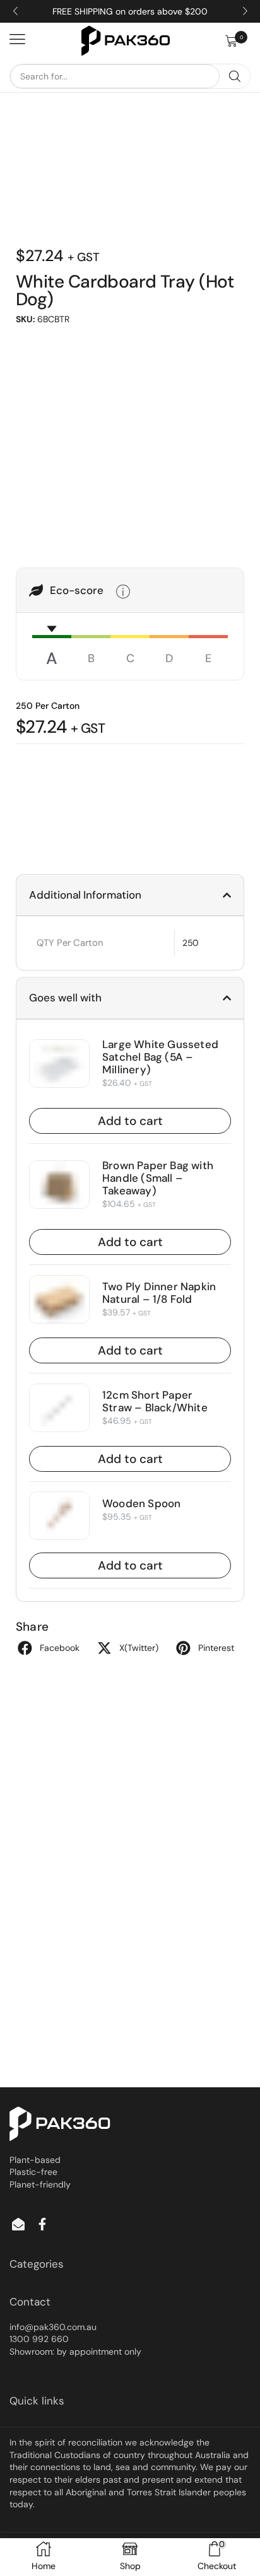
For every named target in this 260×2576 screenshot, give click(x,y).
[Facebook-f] (42, 2224)
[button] (238, 41)
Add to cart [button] (130, 1121)
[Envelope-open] (18, 2224)
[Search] (235, 76)
